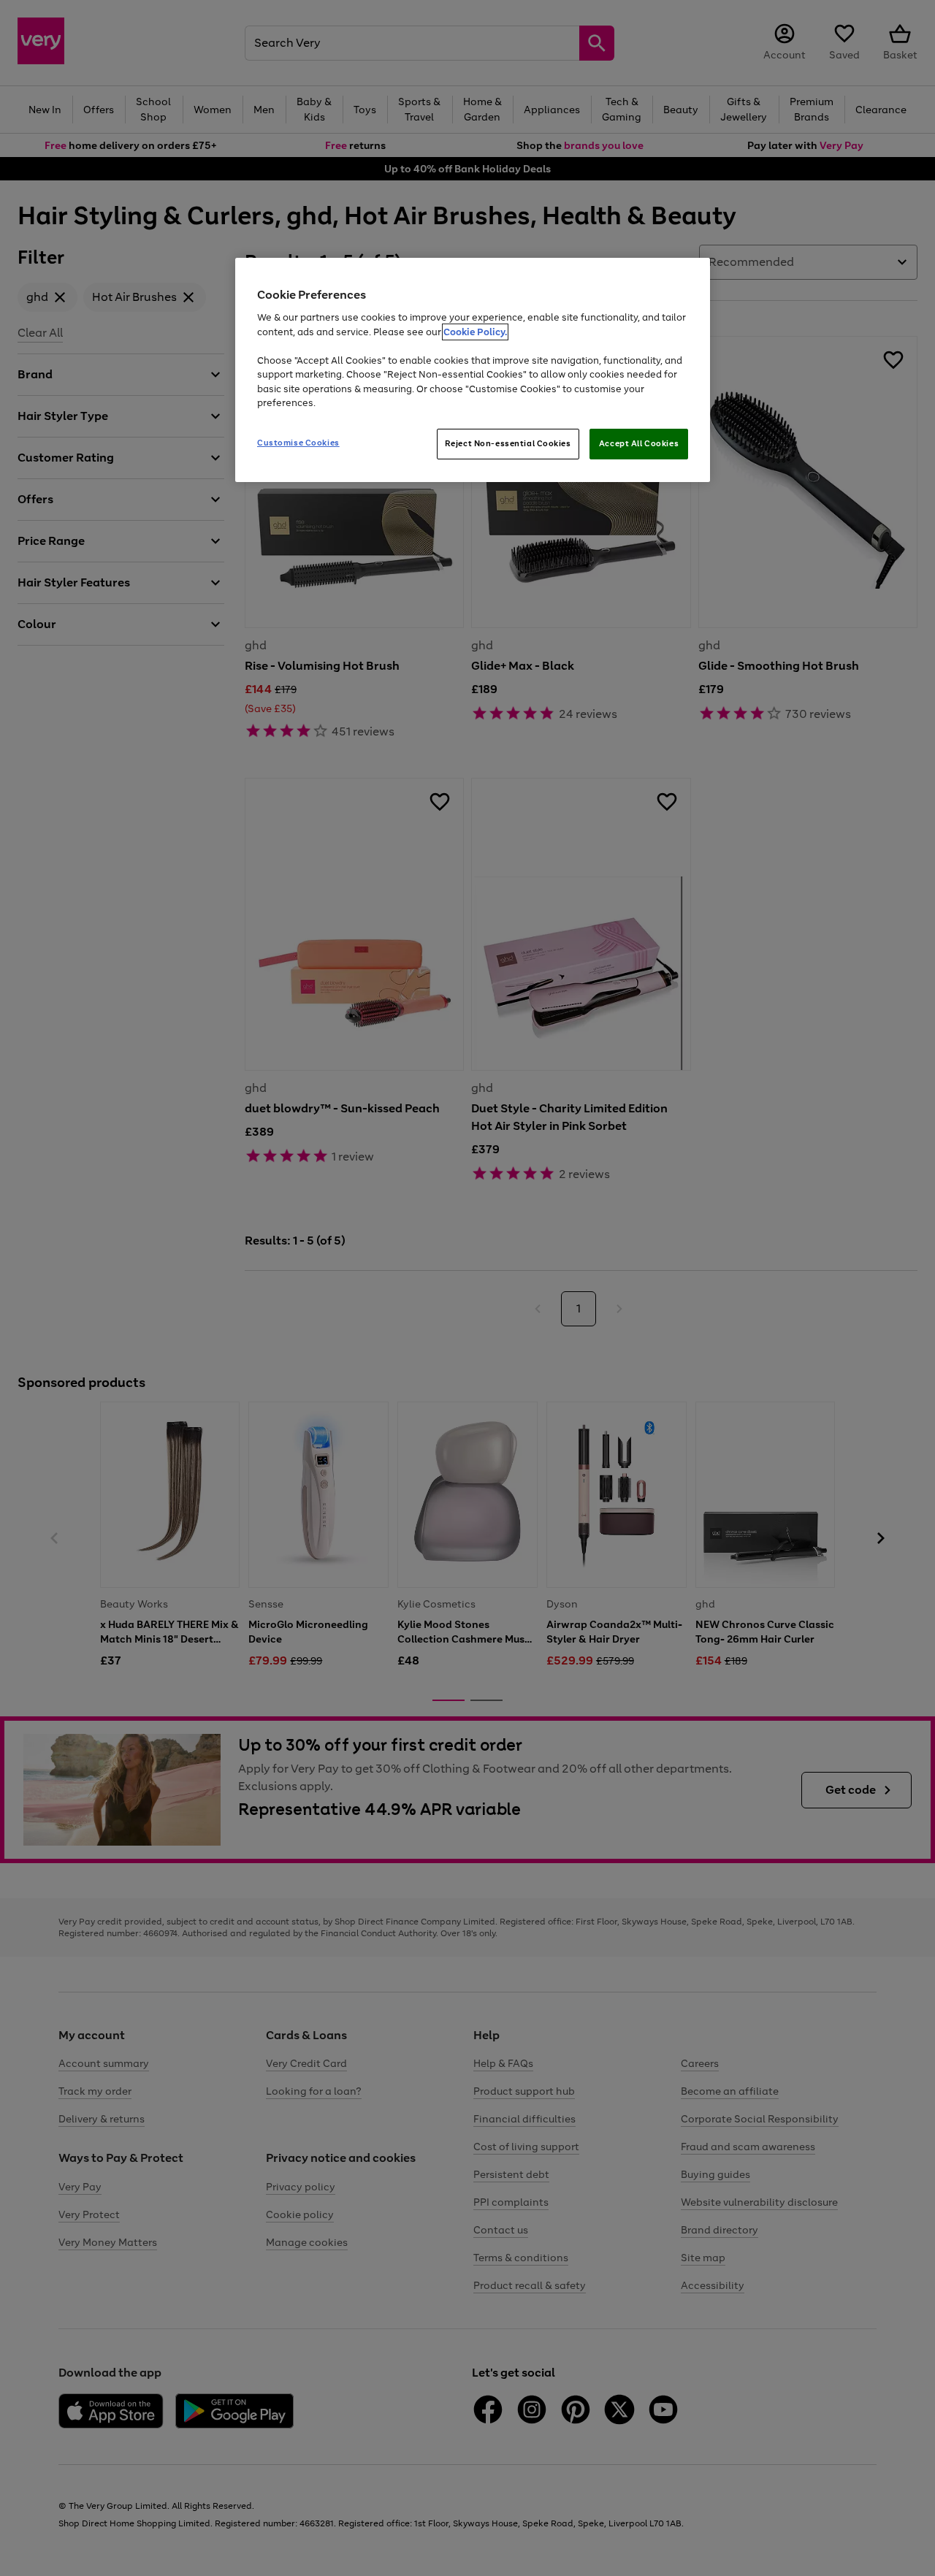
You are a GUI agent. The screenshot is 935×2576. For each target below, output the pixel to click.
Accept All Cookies (639, 443)
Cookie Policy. (475, 332)
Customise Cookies (298, 443)
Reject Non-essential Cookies (508, 443)
